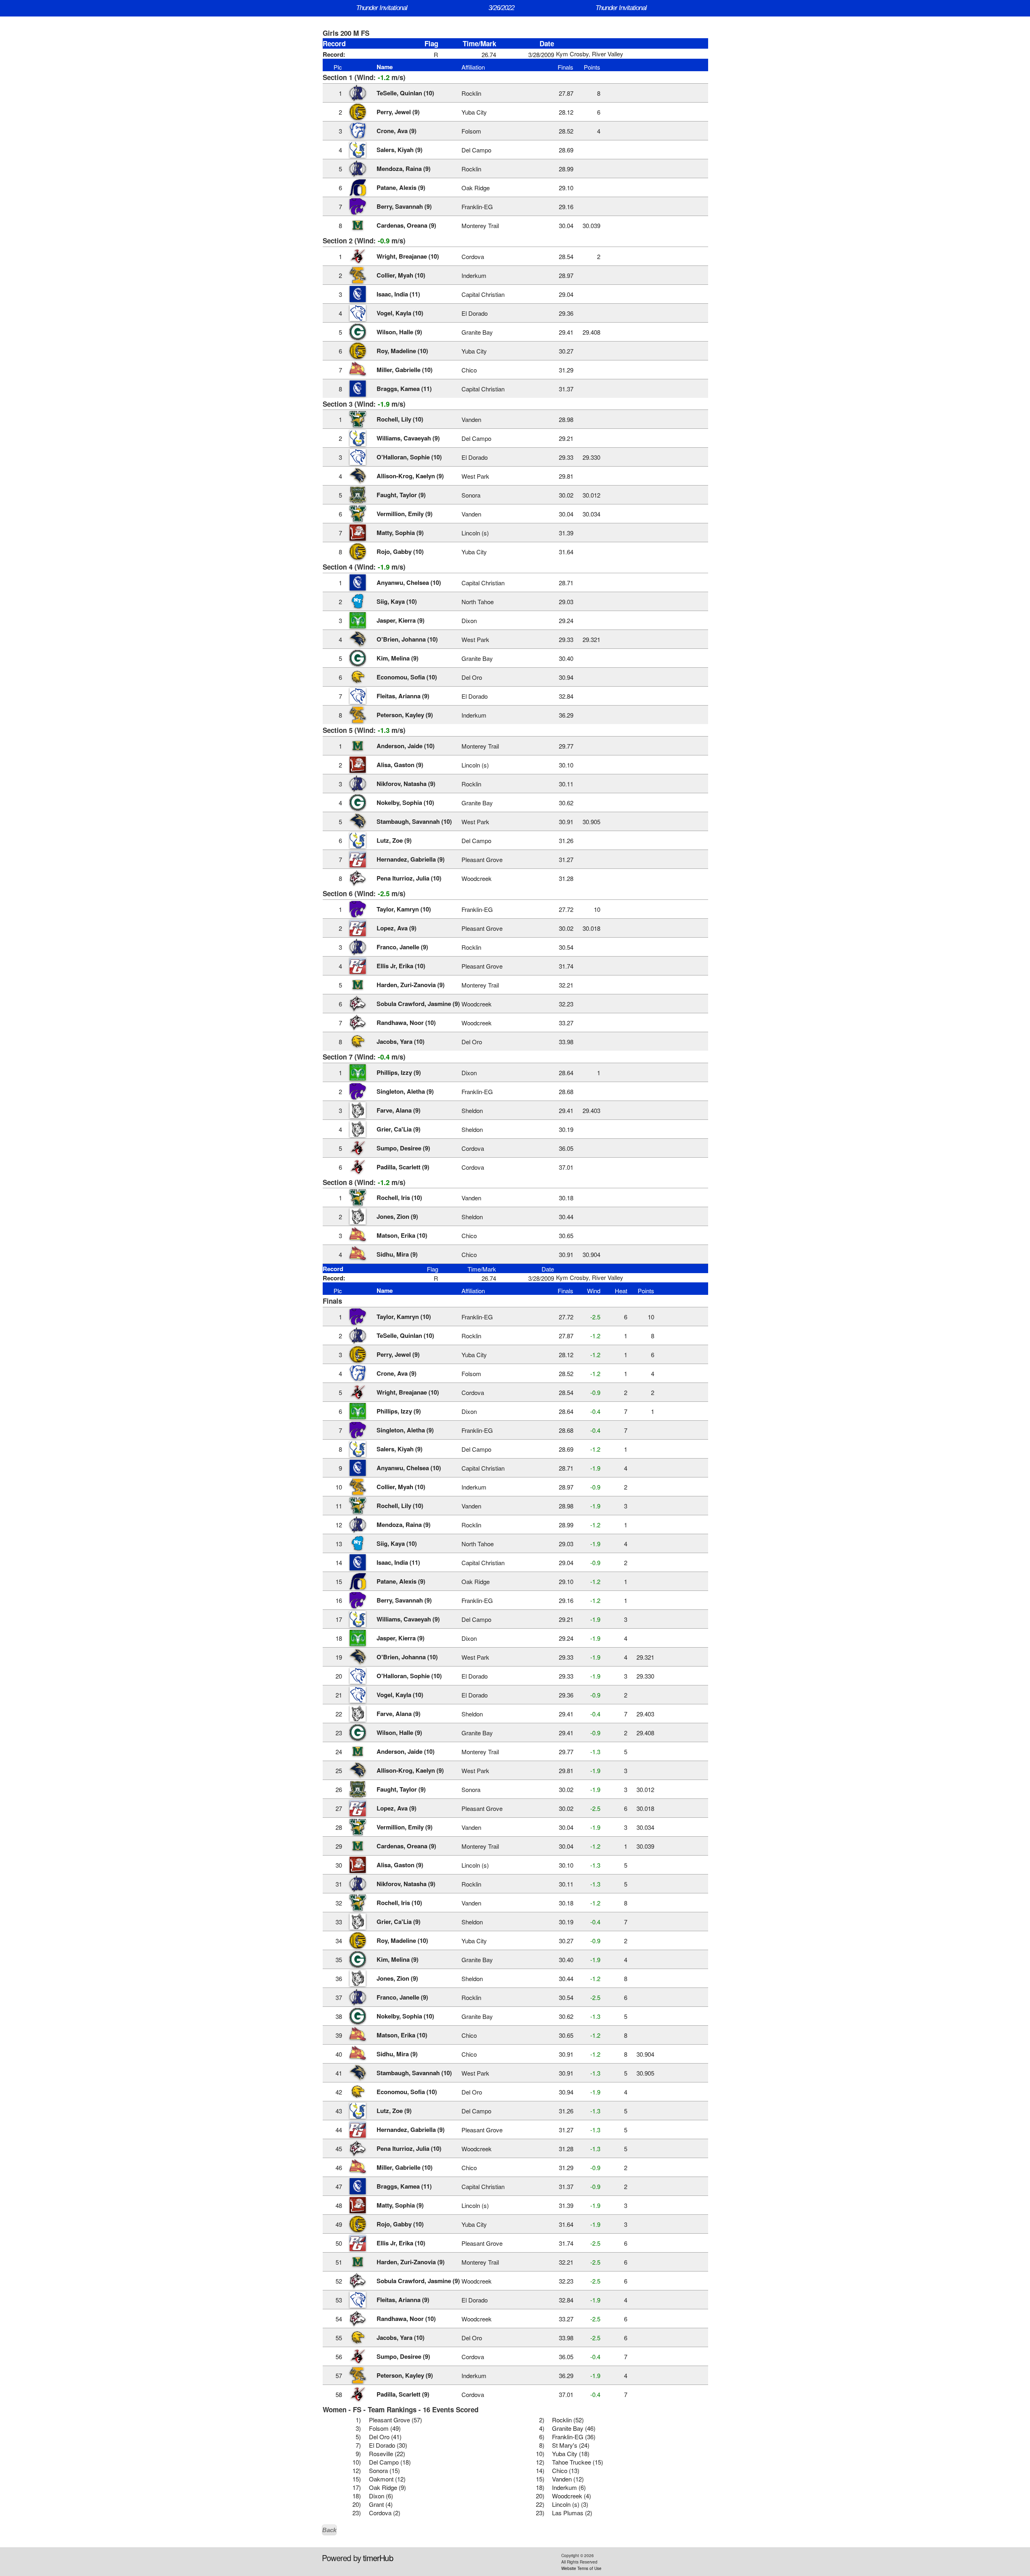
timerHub (378, 2558)
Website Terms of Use (581, 2568)
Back (329, 2530)
